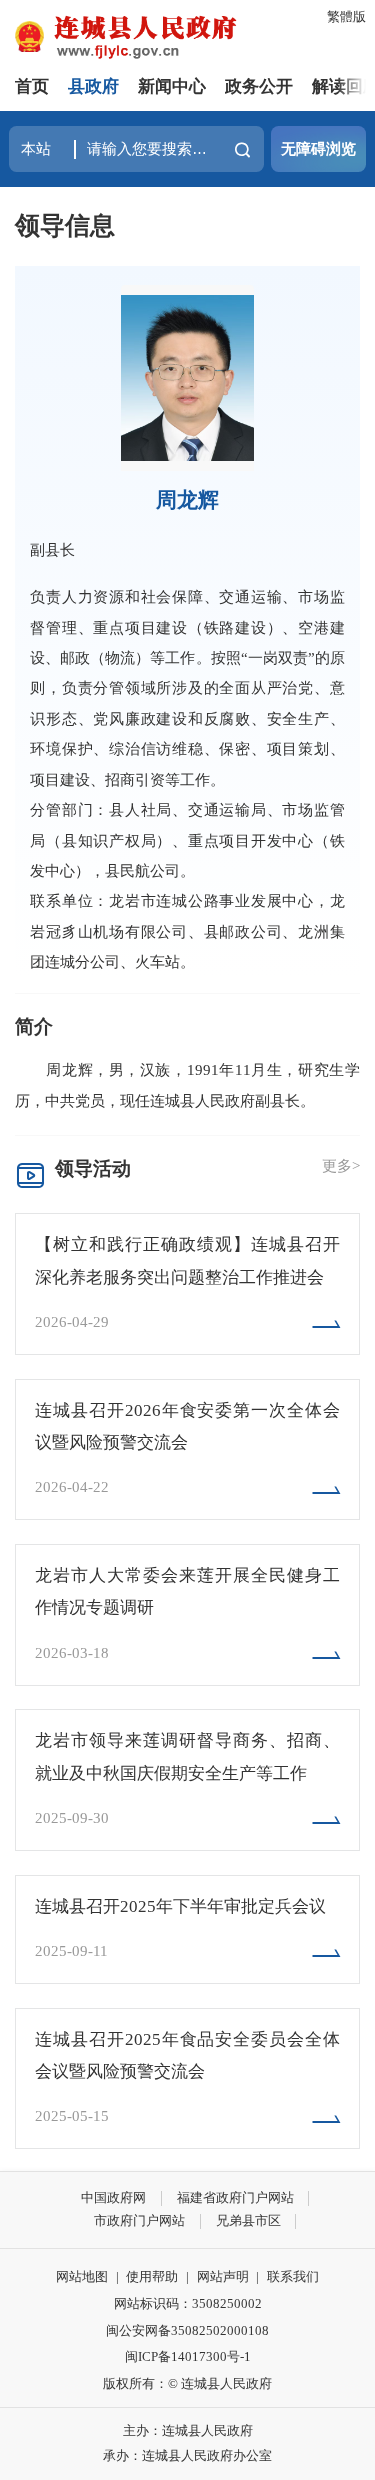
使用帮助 (152, 2276)
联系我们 (293, 2276)
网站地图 (82, 2276)
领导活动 (93, 1168)
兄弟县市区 (248, 2220)
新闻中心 (172, 86)
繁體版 (346, 16)
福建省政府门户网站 (235, 2197)
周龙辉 (187, 500)
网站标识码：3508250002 (188, 2303)
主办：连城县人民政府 (188, 2430)
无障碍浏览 (318, 148)
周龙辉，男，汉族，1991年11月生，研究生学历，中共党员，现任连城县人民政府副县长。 (187, 1084)
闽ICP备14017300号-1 (188, 2356)
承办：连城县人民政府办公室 (187, 2455)
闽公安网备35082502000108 (187, 2330)
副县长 (52, 549)
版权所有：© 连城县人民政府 (187, 2383)
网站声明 (223, 2276)
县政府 (93, 86)
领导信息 (65, 225)
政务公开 (259, 86)
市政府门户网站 (139, 2220)
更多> (341, 1165)
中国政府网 (113, 2197)
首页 (32, 86)
